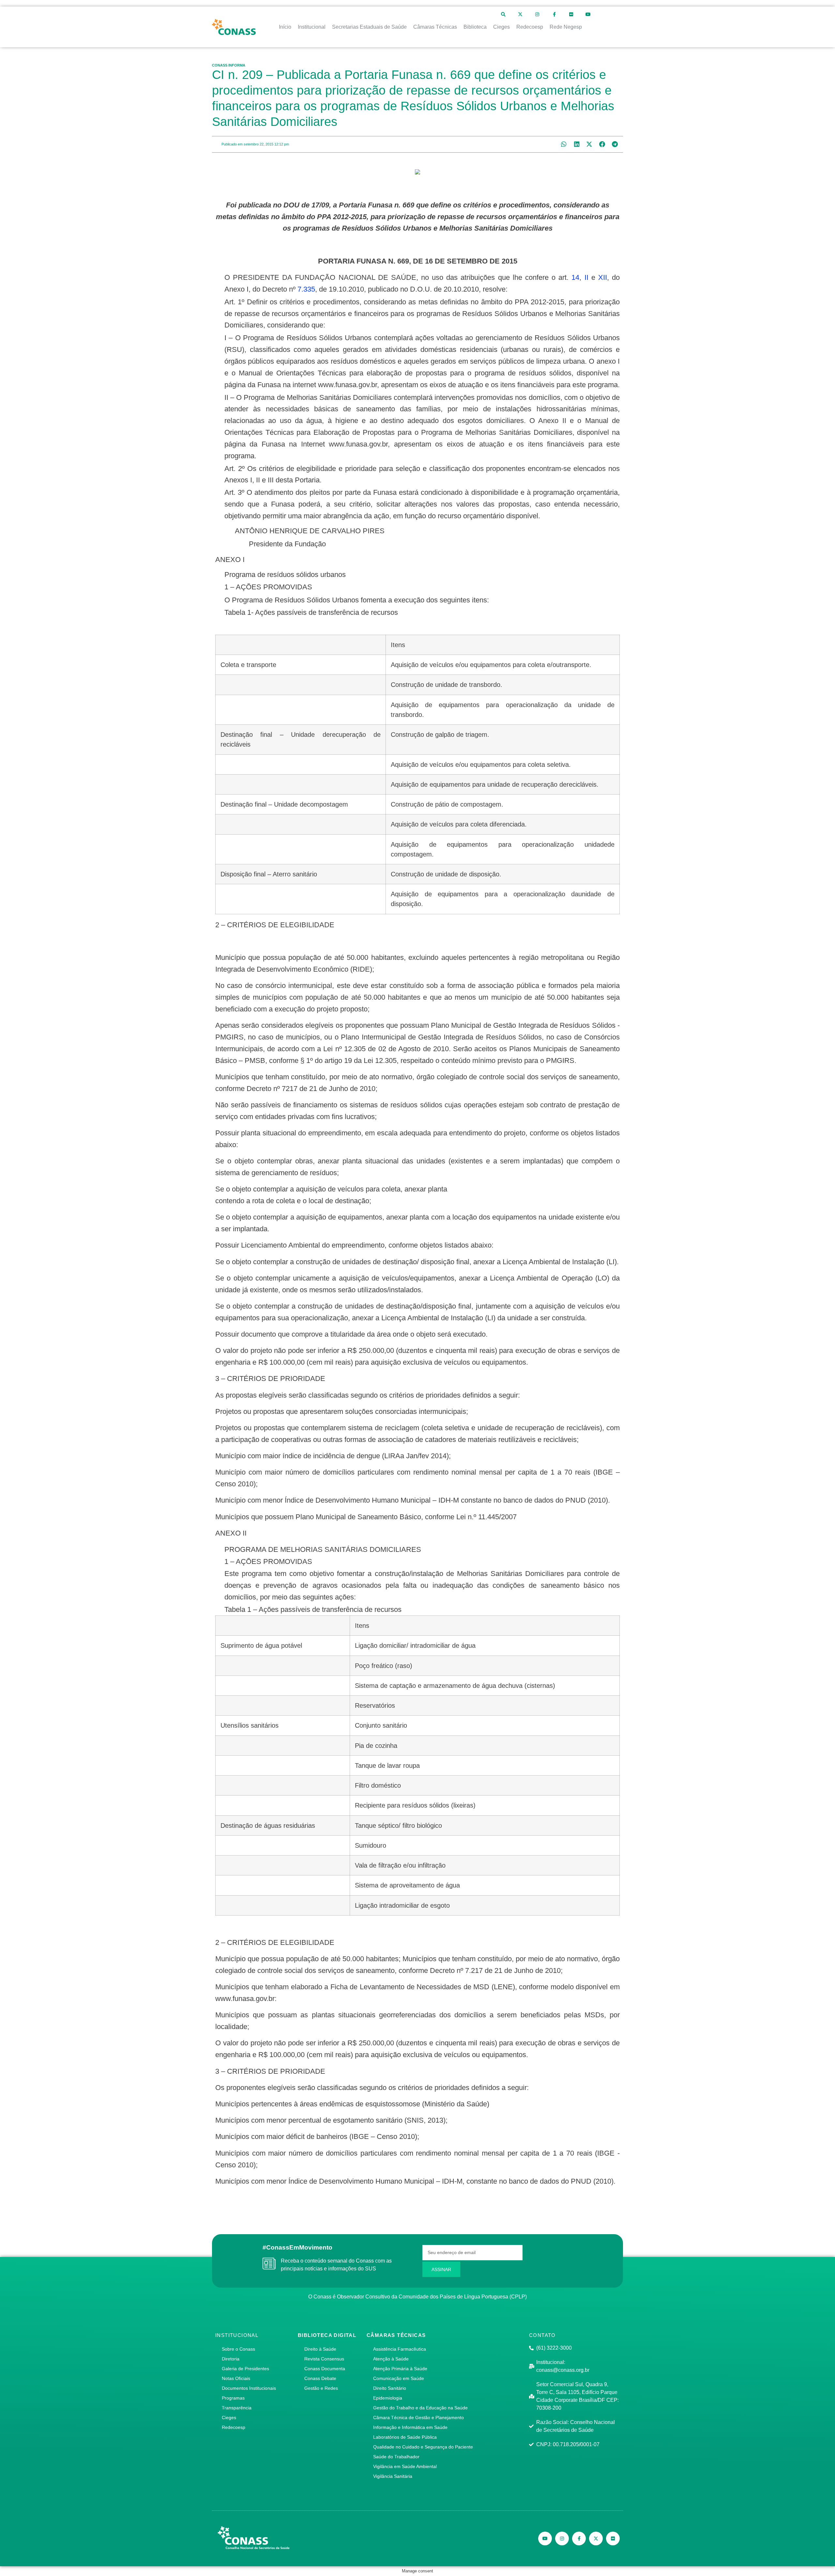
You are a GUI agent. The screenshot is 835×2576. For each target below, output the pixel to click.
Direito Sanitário (390, 2388)
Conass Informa (229, 65)
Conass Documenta (325, 2369)
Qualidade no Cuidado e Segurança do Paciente (423, 2447)
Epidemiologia (388, 2398)
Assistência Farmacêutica (400, 2349)
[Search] (503, 14)
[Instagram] (537, 14)
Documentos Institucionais (249, 2388)
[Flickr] (571, 14)
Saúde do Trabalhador (396, 2457)
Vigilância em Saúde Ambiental (405, 2466)
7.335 (306, 289)
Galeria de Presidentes (245, 2369)
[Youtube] (588, 14)
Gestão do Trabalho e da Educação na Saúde (420, 2408)
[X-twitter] (520, 14)
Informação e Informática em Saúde (410, 2427)
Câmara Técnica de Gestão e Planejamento (418, 2417)
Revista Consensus (324, 2359)
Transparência (237, 2408)
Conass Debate (320, 2378)
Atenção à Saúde (391, 2359)
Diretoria (231, 2359)
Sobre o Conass (238, 2349)
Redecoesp (234, 2427)
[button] (564, 144)
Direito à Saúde (320, 2349)
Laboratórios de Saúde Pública (405, 2437)
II (586, 277)
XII (603, 277)
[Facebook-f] (554, 14)
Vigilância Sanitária (393, 2476)
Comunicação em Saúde (399, 2378)
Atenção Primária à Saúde (400, 2369)
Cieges (229, 2417)
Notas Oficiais (236, 2378)
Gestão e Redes (321, 2388)
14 (575, 277)
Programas (233, 2398)
